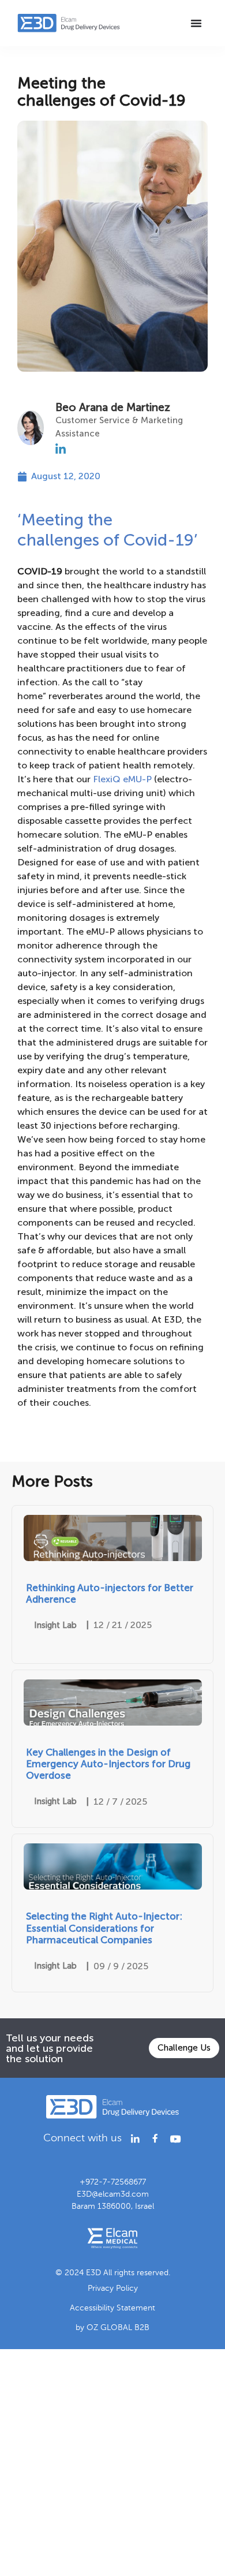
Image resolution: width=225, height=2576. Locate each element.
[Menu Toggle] (196, 23)
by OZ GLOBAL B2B (112, 2327)
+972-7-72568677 (113, 2182)
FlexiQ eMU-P (122, 779)
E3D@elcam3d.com (113, 2194)
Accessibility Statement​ (112, 2308)
